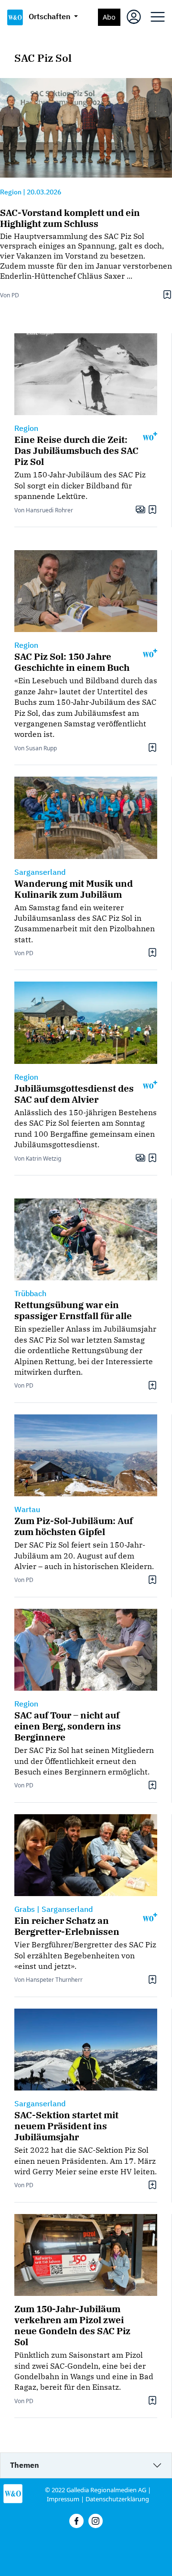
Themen (25, 2465)
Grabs (25, 1909)
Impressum (63, 2499)
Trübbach (30, 1293)
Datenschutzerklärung (117, 2499)
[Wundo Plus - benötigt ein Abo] (150, 435)
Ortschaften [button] (50, 16)
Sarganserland (40, 872)
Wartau (27, 1509)
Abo (109, 17)
